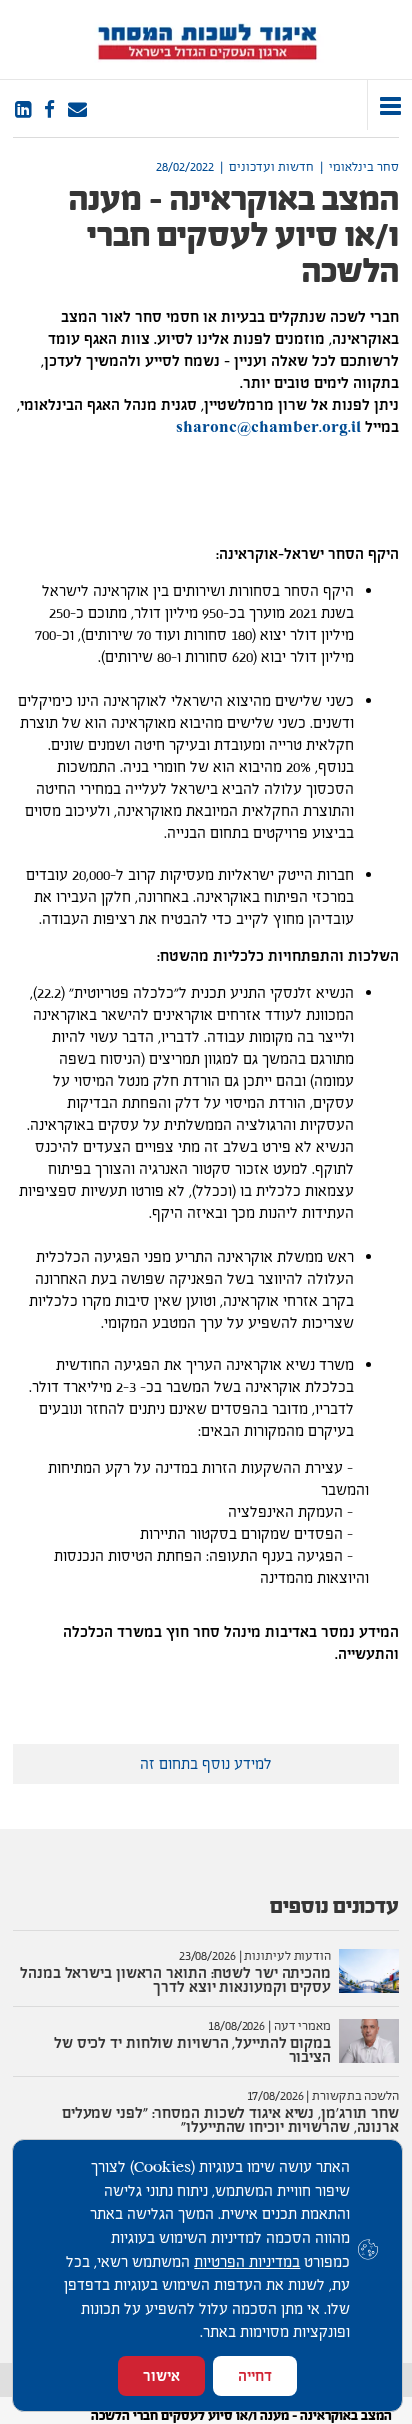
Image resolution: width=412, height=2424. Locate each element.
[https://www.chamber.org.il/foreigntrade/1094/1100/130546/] (77, 110)
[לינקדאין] (23, 110)
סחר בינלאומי (364, 167)
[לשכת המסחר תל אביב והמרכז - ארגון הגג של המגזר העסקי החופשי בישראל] (206, 39)
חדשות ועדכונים (271, 167)
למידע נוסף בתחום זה (206, 1763)
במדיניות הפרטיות (247, 2261)
